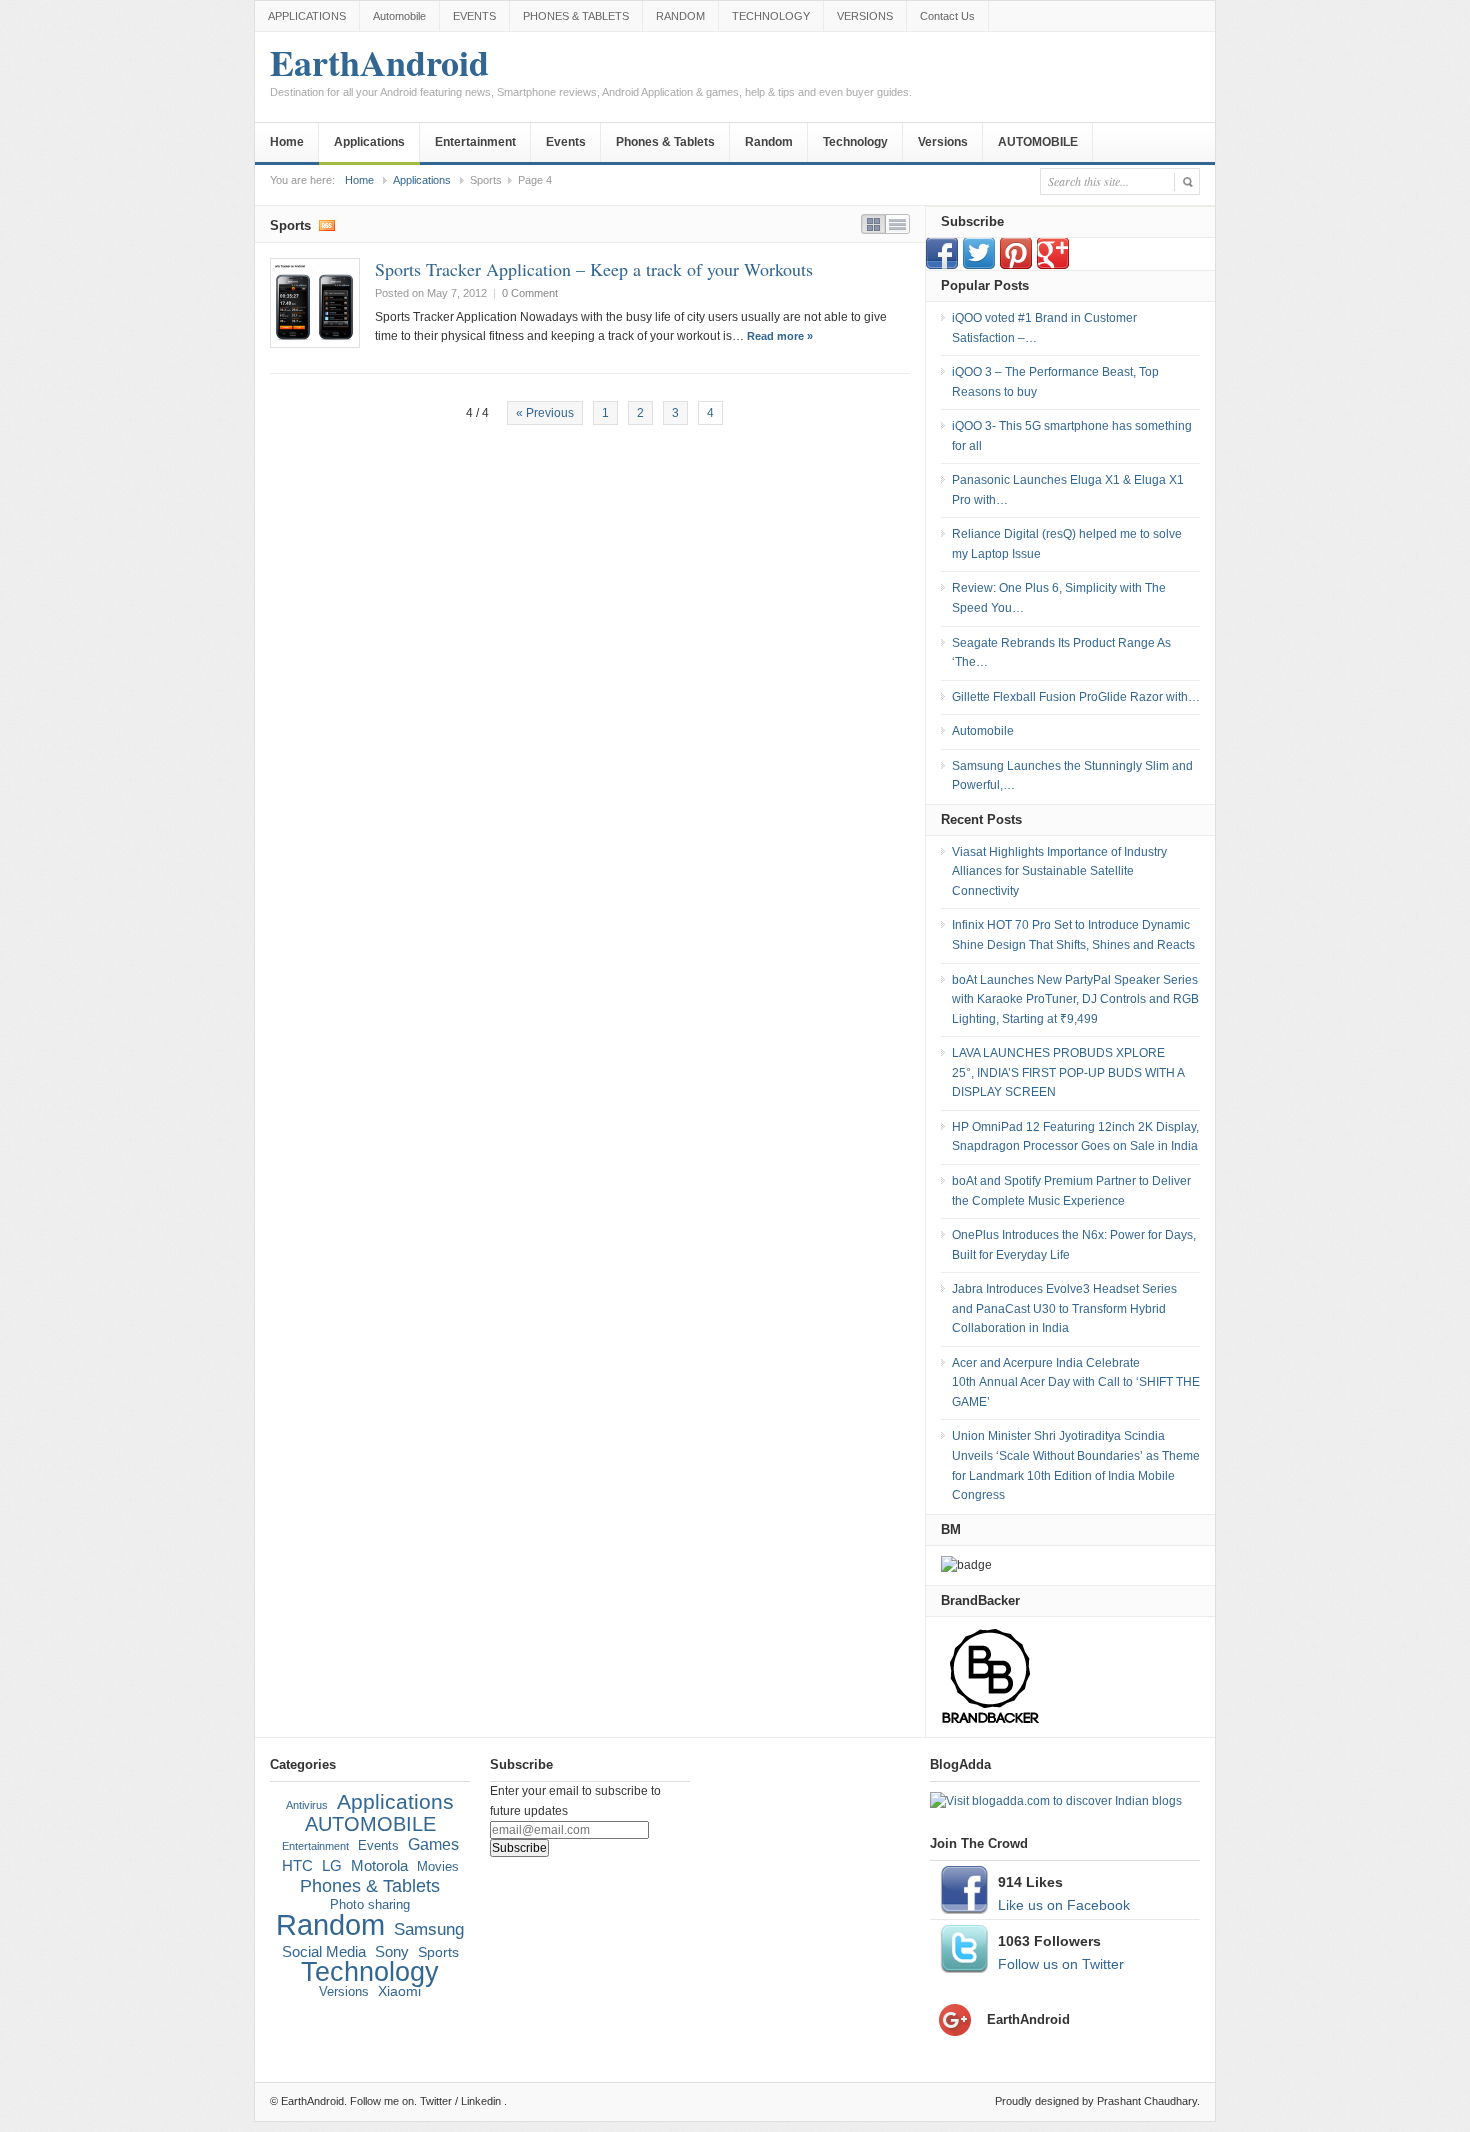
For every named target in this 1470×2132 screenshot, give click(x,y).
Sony (392, 1951)
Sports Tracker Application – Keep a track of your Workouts (594, 269)
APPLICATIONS (307, 16)
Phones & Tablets (665, 142)
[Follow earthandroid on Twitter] (979, 265)
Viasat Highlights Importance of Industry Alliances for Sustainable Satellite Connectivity (1059, 871)
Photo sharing (370, 1905)
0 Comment (530, 293)
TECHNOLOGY (771, 16)
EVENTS (474, 16)
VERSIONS (865, 16)
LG (332, 1865)
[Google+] (1053, 265)
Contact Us (947, 16)
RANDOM (680, 16)
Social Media (324, 1951)
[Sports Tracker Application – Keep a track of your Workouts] (315, 303)
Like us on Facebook (1064, 1905)
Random (769, 142)
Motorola (379, 1866)
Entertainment (475, 142)
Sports (438, 1952)
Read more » (780, 336)
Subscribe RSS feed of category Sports (327, 224)
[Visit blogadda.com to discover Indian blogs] (1056, 1801)
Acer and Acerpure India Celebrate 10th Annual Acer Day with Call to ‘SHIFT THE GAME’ (1076, 1382)
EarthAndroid (591, 72)
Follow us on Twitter (1061, 1964)
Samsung (429, 1929)
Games (433, 1844)
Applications (369, 142)
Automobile (399, 16)
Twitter (436, 2101)
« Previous (545, 413)
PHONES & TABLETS (576, 16)
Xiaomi (399, 1991)
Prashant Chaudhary (1147, 2101)
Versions (943, 142)
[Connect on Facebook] (942, 265)
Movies (438, 1867)
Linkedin (481, 2101)
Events (566, 142)
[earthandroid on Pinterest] (1016, 265)
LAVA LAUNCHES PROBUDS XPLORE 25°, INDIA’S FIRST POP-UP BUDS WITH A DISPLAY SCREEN (1068, 1072)
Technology (855, 142)
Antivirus (307, 1805)
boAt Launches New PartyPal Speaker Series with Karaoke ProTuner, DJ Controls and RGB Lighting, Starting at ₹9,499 (1075, 999)
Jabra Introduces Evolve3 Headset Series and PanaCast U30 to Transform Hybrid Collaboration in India (1064, 1308)
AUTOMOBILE (1038, 142)
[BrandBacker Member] (991, 1723)
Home (287, 142)
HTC (297, 1865)
